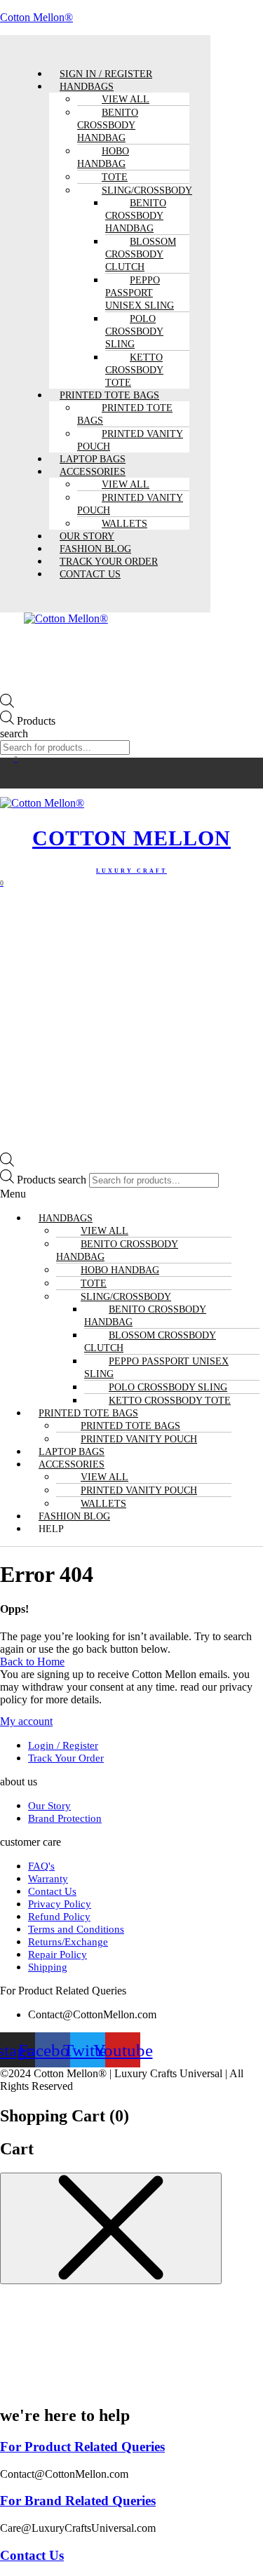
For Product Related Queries (82, 2447)
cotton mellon (131, 838)
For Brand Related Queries (78, 2501)
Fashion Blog (74, 1516)
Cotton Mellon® (36, 17)
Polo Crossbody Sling (134, 331)
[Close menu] (111, 2228)
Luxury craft (131, 871)
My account (26, 1721)
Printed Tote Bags (125, 414)
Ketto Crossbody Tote (134, 370)
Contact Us (90, 574)
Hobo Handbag (103, 157)
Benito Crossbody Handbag (108, 125)
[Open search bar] (7, 704)
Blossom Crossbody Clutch (141, 254)
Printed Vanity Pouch (130, 440)
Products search (28, 727)
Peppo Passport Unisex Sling (140, 293)
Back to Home (32, 1662)
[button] (131, 1194)
